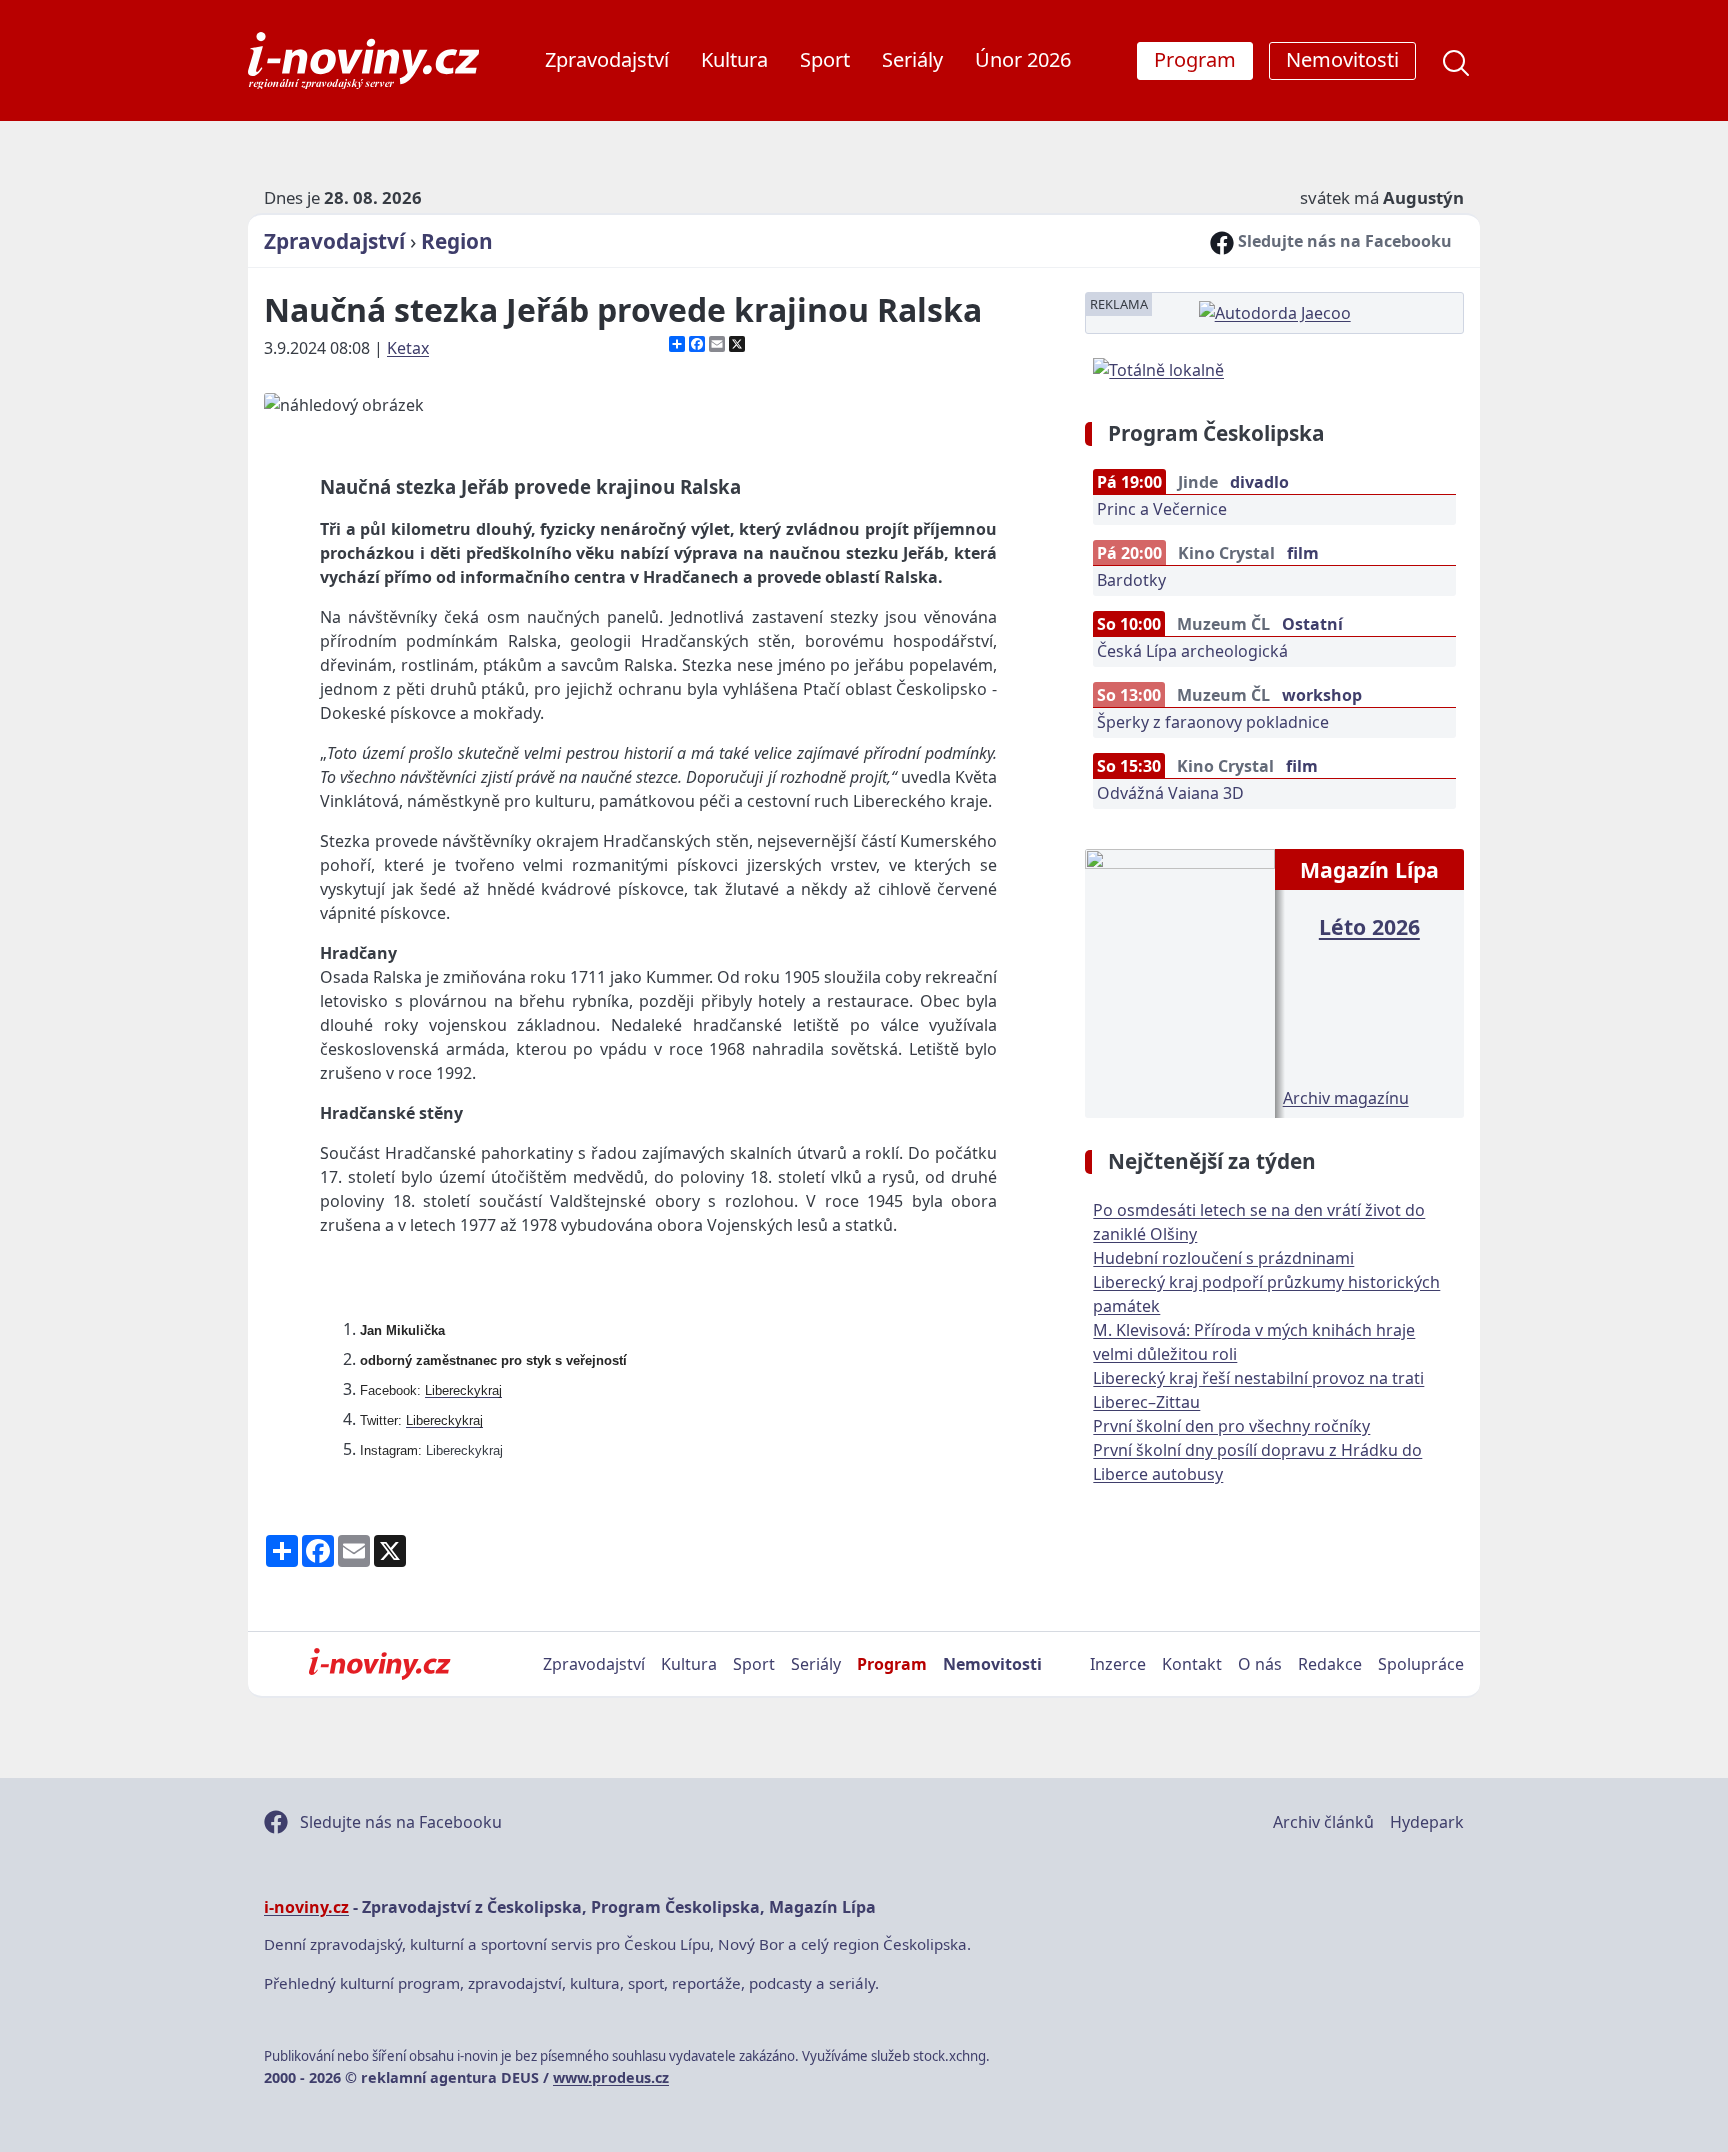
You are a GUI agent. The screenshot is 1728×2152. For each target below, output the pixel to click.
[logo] (363, 60)
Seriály (912, 59)
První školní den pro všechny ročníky (1231, 1426)
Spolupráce (1421, 1664)
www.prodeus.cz (611, 2077)
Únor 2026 (1023, 59)
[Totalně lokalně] (1158, 368)
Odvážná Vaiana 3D (1170, 793)
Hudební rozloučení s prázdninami (1223, 1258)
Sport (825, 59)
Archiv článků (1323, 1822)
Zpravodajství (607, 59)
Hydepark (1427, 1822)
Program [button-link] (1195, 59)
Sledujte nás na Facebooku (1343, 241)
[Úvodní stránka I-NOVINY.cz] (379, 1664)
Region (457, 241)
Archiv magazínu (1346, 1098)
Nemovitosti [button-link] (1342, 59)
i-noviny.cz (306, 1907)
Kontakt (1192, 1664)
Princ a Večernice (1162, 509)
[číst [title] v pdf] (1179, 981)
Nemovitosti (992, 1664)
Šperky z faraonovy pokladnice (1213, 722)
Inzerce (1118, 1664)
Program (892, 1664)
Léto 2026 (1369, 926)
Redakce (1330, 1664)
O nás (1260, 1664)
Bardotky (1131, 580)
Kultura (734, 59)
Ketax (408, 348)
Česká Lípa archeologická (1192, 651)
